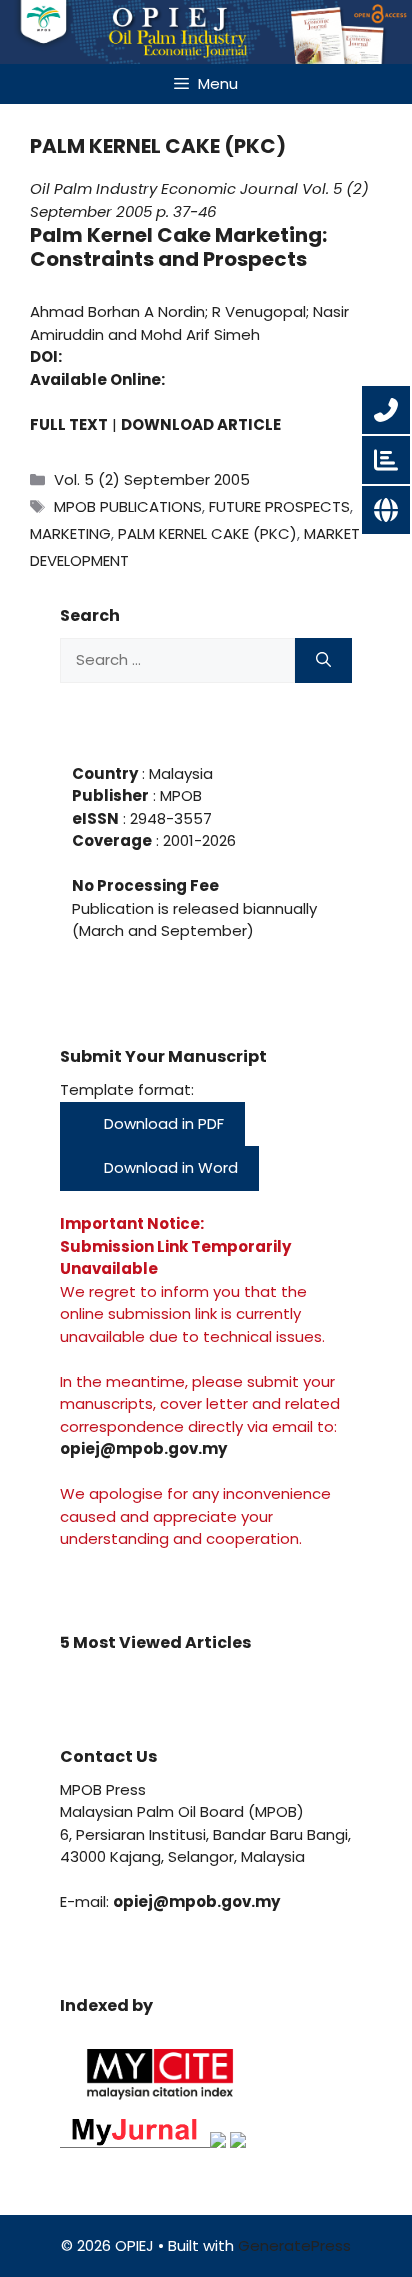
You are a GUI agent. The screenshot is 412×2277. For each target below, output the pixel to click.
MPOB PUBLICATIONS (128, 506)
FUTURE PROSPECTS (279, 506)
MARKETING (70, 533)
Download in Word (169, 1167)
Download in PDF (162, 1123)
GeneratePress (294, 2245)
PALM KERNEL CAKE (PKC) (207, 533)
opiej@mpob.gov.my (143, 1448)
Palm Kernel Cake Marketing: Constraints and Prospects (178, 247)
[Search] (323, 660)
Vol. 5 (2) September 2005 (152, 479)
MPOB (179, 795)
